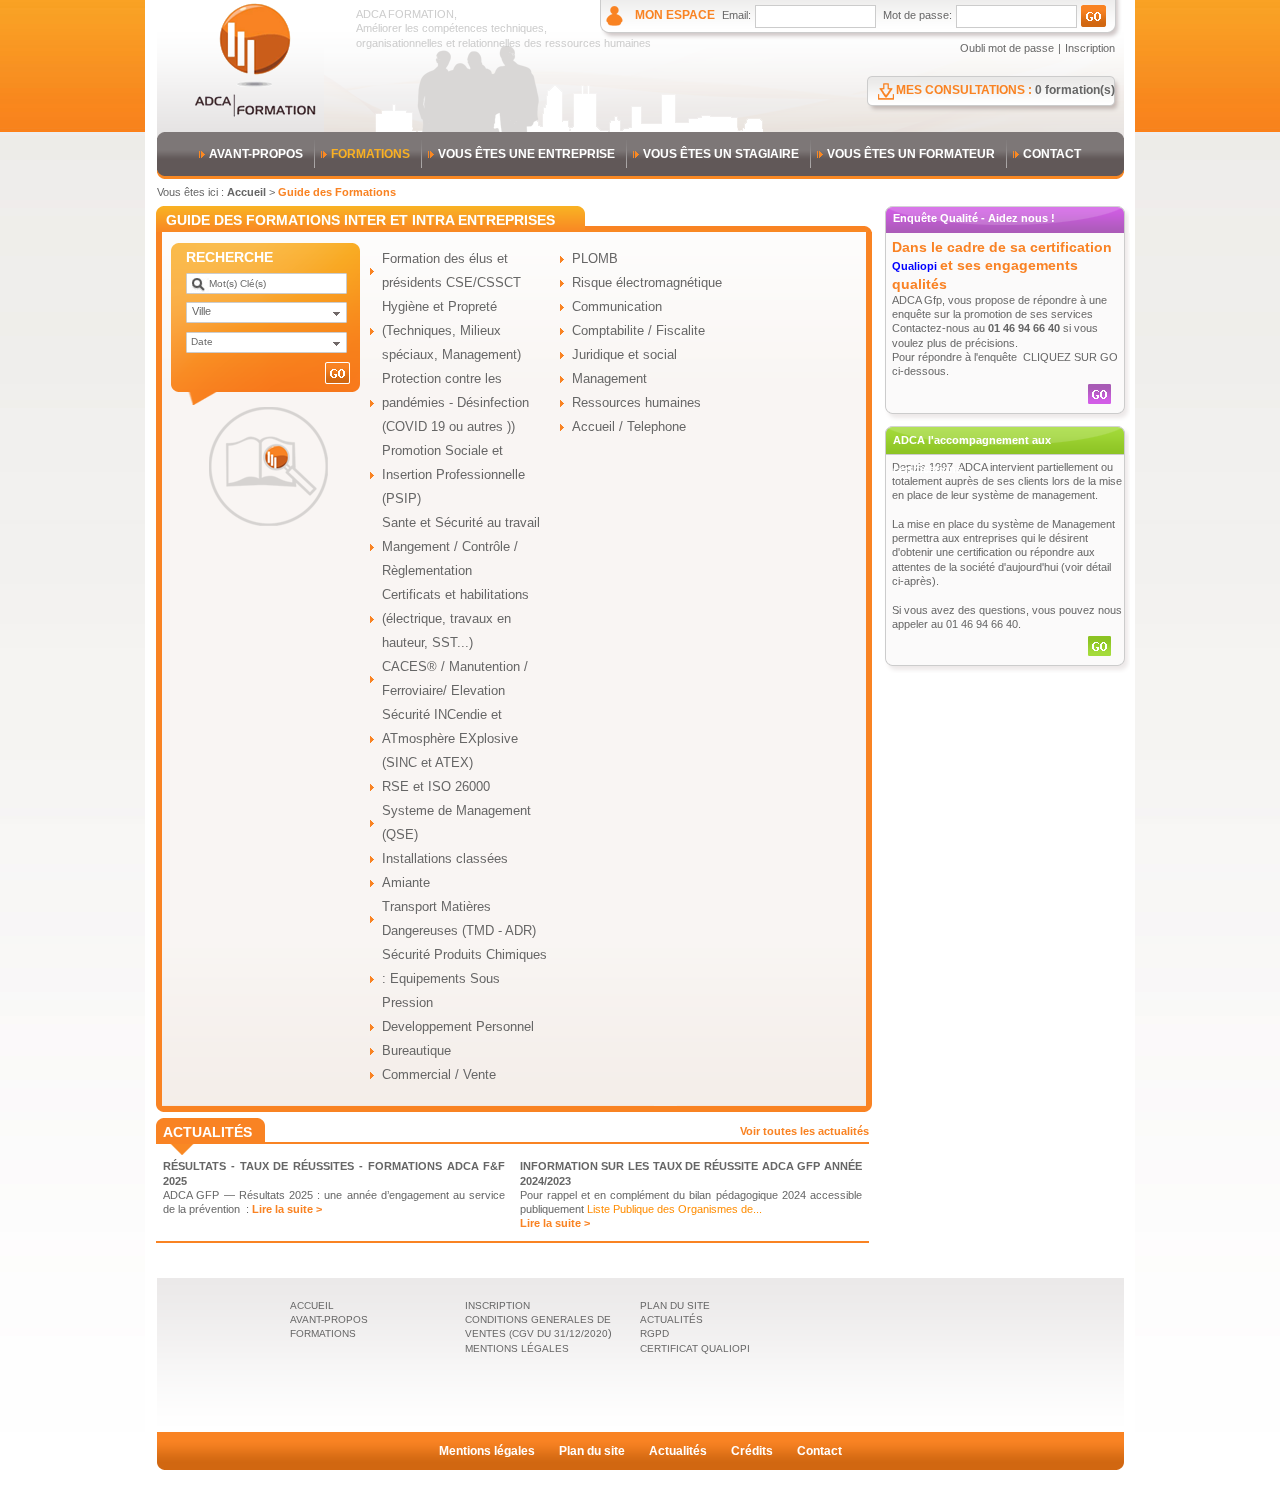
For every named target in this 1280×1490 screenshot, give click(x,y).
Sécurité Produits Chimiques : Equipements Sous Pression (464, 978)
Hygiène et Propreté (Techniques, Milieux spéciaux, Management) (451, 330)
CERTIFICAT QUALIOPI (695, 1348)
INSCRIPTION (497, 1305)
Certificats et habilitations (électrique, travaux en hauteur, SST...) (455, 618)
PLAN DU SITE (675, 1305)
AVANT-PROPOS (256, 154)
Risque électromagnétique (647, 282)
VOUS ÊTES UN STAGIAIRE (721, 154)
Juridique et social (624, 354)
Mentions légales (487, 1451)
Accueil (246, 192)
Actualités (678, 1451)
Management (609, 378)
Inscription (1090, 48)
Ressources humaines (636, 402)
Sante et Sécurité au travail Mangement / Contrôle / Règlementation (461, 546)
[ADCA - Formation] (254, 114)
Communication (617, 306)
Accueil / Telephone (629, 426)
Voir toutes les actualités (804, 1131)
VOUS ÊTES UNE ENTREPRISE (526, 154)
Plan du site (592, 1451)
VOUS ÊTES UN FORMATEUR (911, 154)
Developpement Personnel (458, 1026)
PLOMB (595, 258)
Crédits (752, 1451)
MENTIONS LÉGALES (517, 1348)
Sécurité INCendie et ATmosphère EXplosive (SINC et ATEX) (450, 738)
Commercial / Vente (439, 1074)
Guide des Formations (337, 192)
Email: (736, 15)
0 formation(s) (1075, 90)
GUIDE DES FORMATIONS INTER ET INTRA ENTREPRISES (360, 220)
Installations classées (445, 858)
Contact (819, 1451)
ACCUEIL (312, 1305)
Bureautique (416, 1050)
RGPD (654, 1333)
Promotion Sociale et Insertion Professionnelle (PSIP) (453, 474)
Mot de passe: (917, 15)
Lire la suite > (287, 1209)
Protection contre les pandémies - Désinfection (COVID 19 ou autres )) (455, 402)
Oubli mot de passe (1007, 48)
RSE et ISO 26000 (436, 786)
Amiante (406, 882)
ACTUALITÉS (671, 1319)
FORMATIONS (370, 154)
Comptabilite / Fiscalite (638, 330)
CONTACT (1052, 154)
